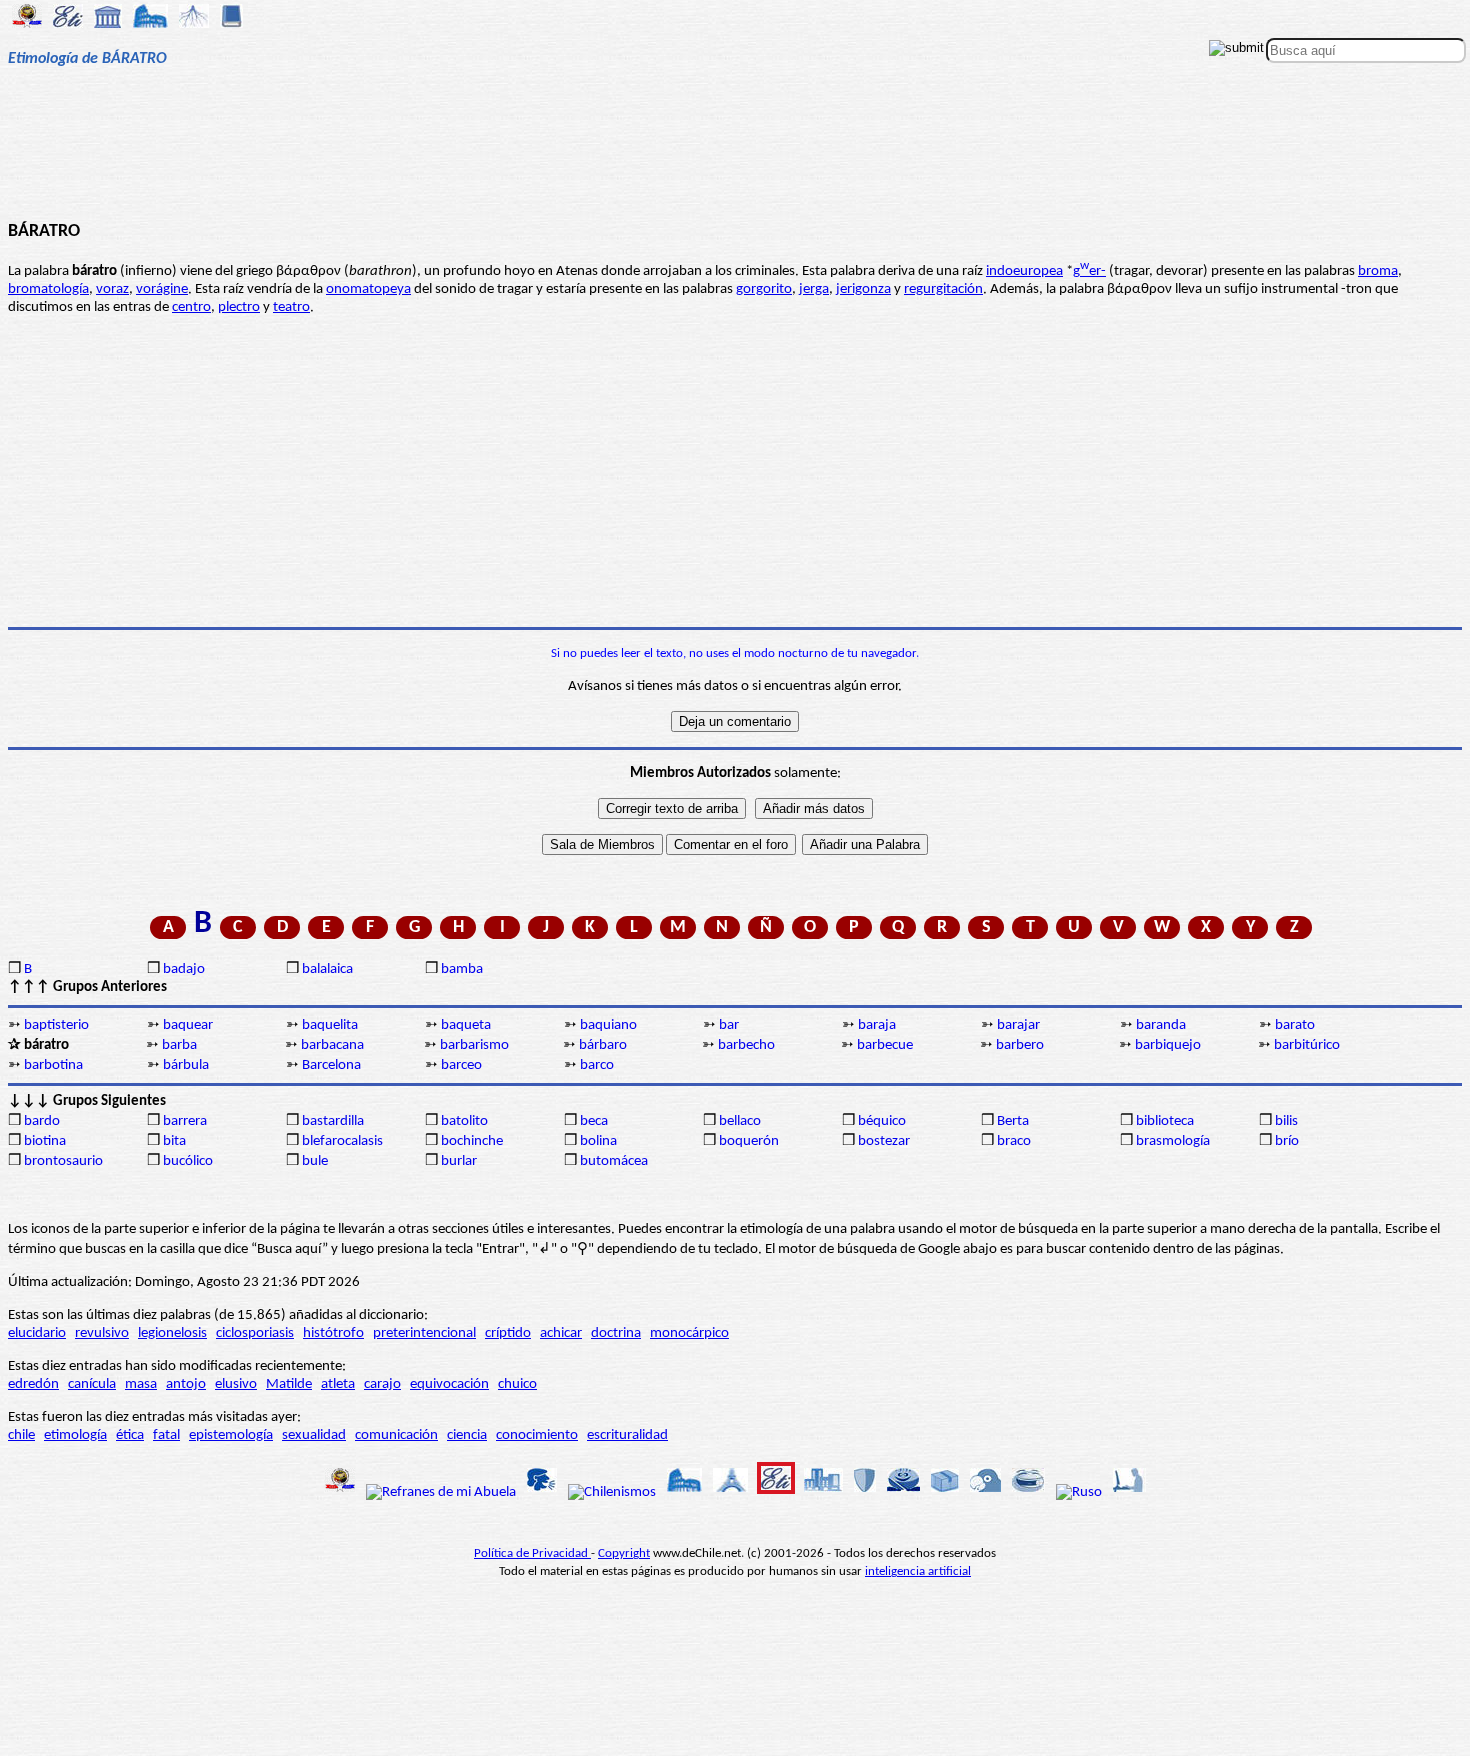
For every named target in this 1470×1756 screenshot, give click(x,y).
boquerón (749, 1141)
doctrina (616, 1333)
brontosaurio (63, 1161)
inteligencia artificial (918, 1571)
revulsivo (102, 1333)
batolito (464, 1121)
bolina (598, 1141)
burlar (459, 1161)
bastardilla (333, 1121)
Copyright (624, 1553)
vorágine (162, 289)
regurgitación (943, 289)
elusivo (236, 1384)
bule (315, 1161)
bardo (42, 1121)
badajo (184, 969)
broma (1378, 271)
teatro (291, 307)
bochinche (472, 1141)
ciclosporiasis (255, 1333)
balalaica (327, 969)
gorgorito (764, 289)
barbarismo (474, 1045)
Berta (1013, 1121)
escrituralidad (627, 1435)
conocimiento (537, 1435)
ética (130, 1435)
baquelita (330, 1025)
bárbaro (603, 1045)
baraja (877, 1025)
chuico (517, 1384)
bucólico (188, 1161)
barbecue (885, 1045)
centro (191, 307)
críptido (508, 1333)
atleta (338, 1384)
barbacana (332, 1045)
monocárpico (689, 1333)
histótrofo (333, 1333)
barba (179, 1045)
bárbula (186, 1065)
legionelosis (172, 1333)
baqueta (466, 1025)
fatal (166, 1435)
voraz (112, 289)
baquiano (608, 1025)
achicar (561, 1333)
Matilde (289, 1384)
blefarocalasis (342, 1141)
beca (594, 1121)
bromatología (48, 289)
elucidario (37, 1333)
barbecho (746, 1045)
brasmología (1173, 1141)
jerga (814, 289)
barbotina (53, 1065)
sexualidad (314, 1435)
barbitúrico (1307, 1045)
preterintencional (424, 1333)
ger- (1089, 271)
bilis (1286, 1121)
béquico (882, 1121)
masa (141, 1384)
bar (729, 1025)
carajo (382, 1384)
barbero (1020, 1045)
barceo (461, 1065)
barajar (1018, 1025)
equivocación (449, 1384)
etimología (75, 1435)
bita (174, 1141)
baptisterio (56, 1025)
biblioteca (1165, 1121)
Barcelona (331, 1065)
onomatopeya (368, 289)
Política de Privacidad (532, 1553)
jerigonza (863, 289)
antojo (186, 1384)
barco (597, 1065)
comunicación (396, 1435)
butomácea (614, 1161)
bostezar (884, 1141)
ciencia (467, 1435)
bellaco (740, 1121)
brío (1287, 1141)
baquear (188, 1025)
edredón (33, 1384)
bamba (462, 969)
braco (1014, 1141)
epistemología (231, 1435)
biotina (45, 1141)
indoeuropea (1024, 271)
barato (1295, 1025)
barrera (185, 1121)
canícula (92, 1384)
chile (21, 1435)
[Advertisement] (734, 152)
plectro (239, 307)
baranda (1161, 1025)
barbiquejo (1168, 1045)
